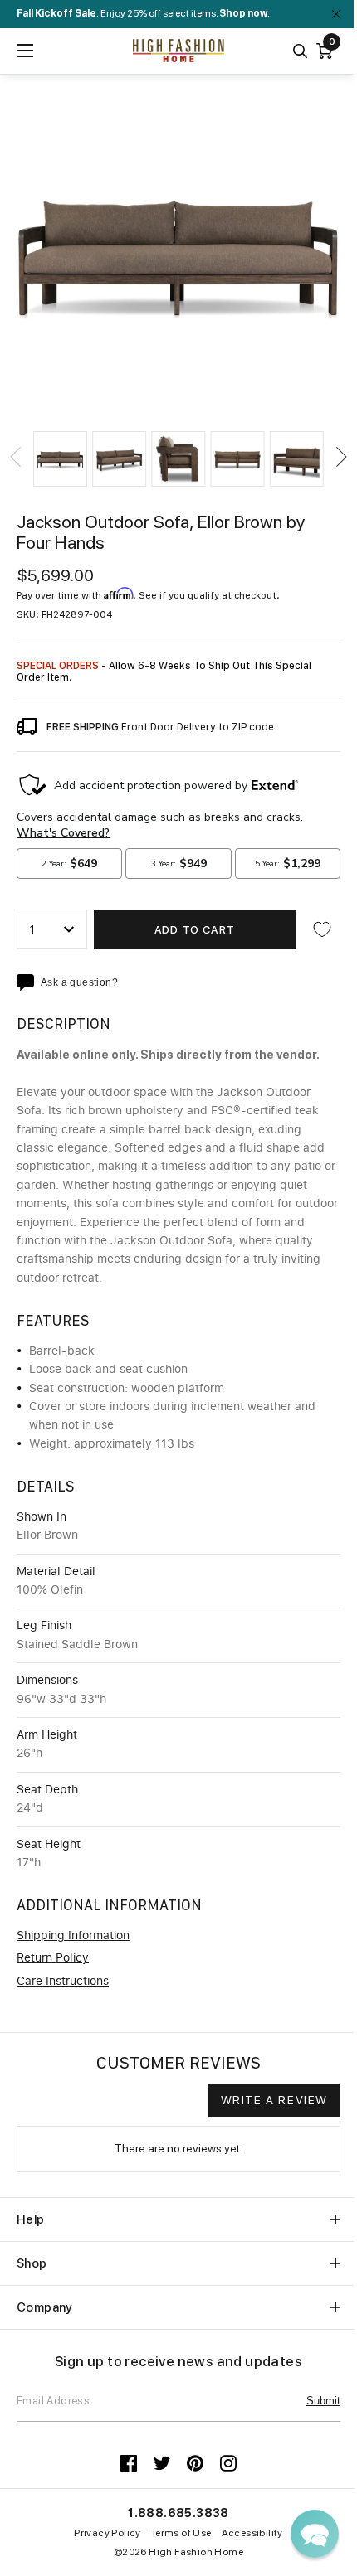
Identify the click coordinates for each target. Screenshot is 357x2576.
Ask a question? (79, 983)
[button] (60, 459)
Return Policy (53, 1958)
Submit (323, 2401)
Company (45, 2307)
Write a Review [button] (274, 2100)
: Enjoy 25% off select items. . (143, 13)
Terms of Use (181, 2533)
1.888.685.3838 (178, 2513)
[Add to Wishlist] (322, 929)
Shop (32, 2263)
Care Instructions (63, 1982)
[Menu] (25, 51)
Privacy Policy (108, 2533)
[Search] (300, 51)
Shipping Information (73, 1936)
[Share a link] (29, 982)
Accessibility (252, 2533)
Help (31, 2219)
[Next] (340, 457)
